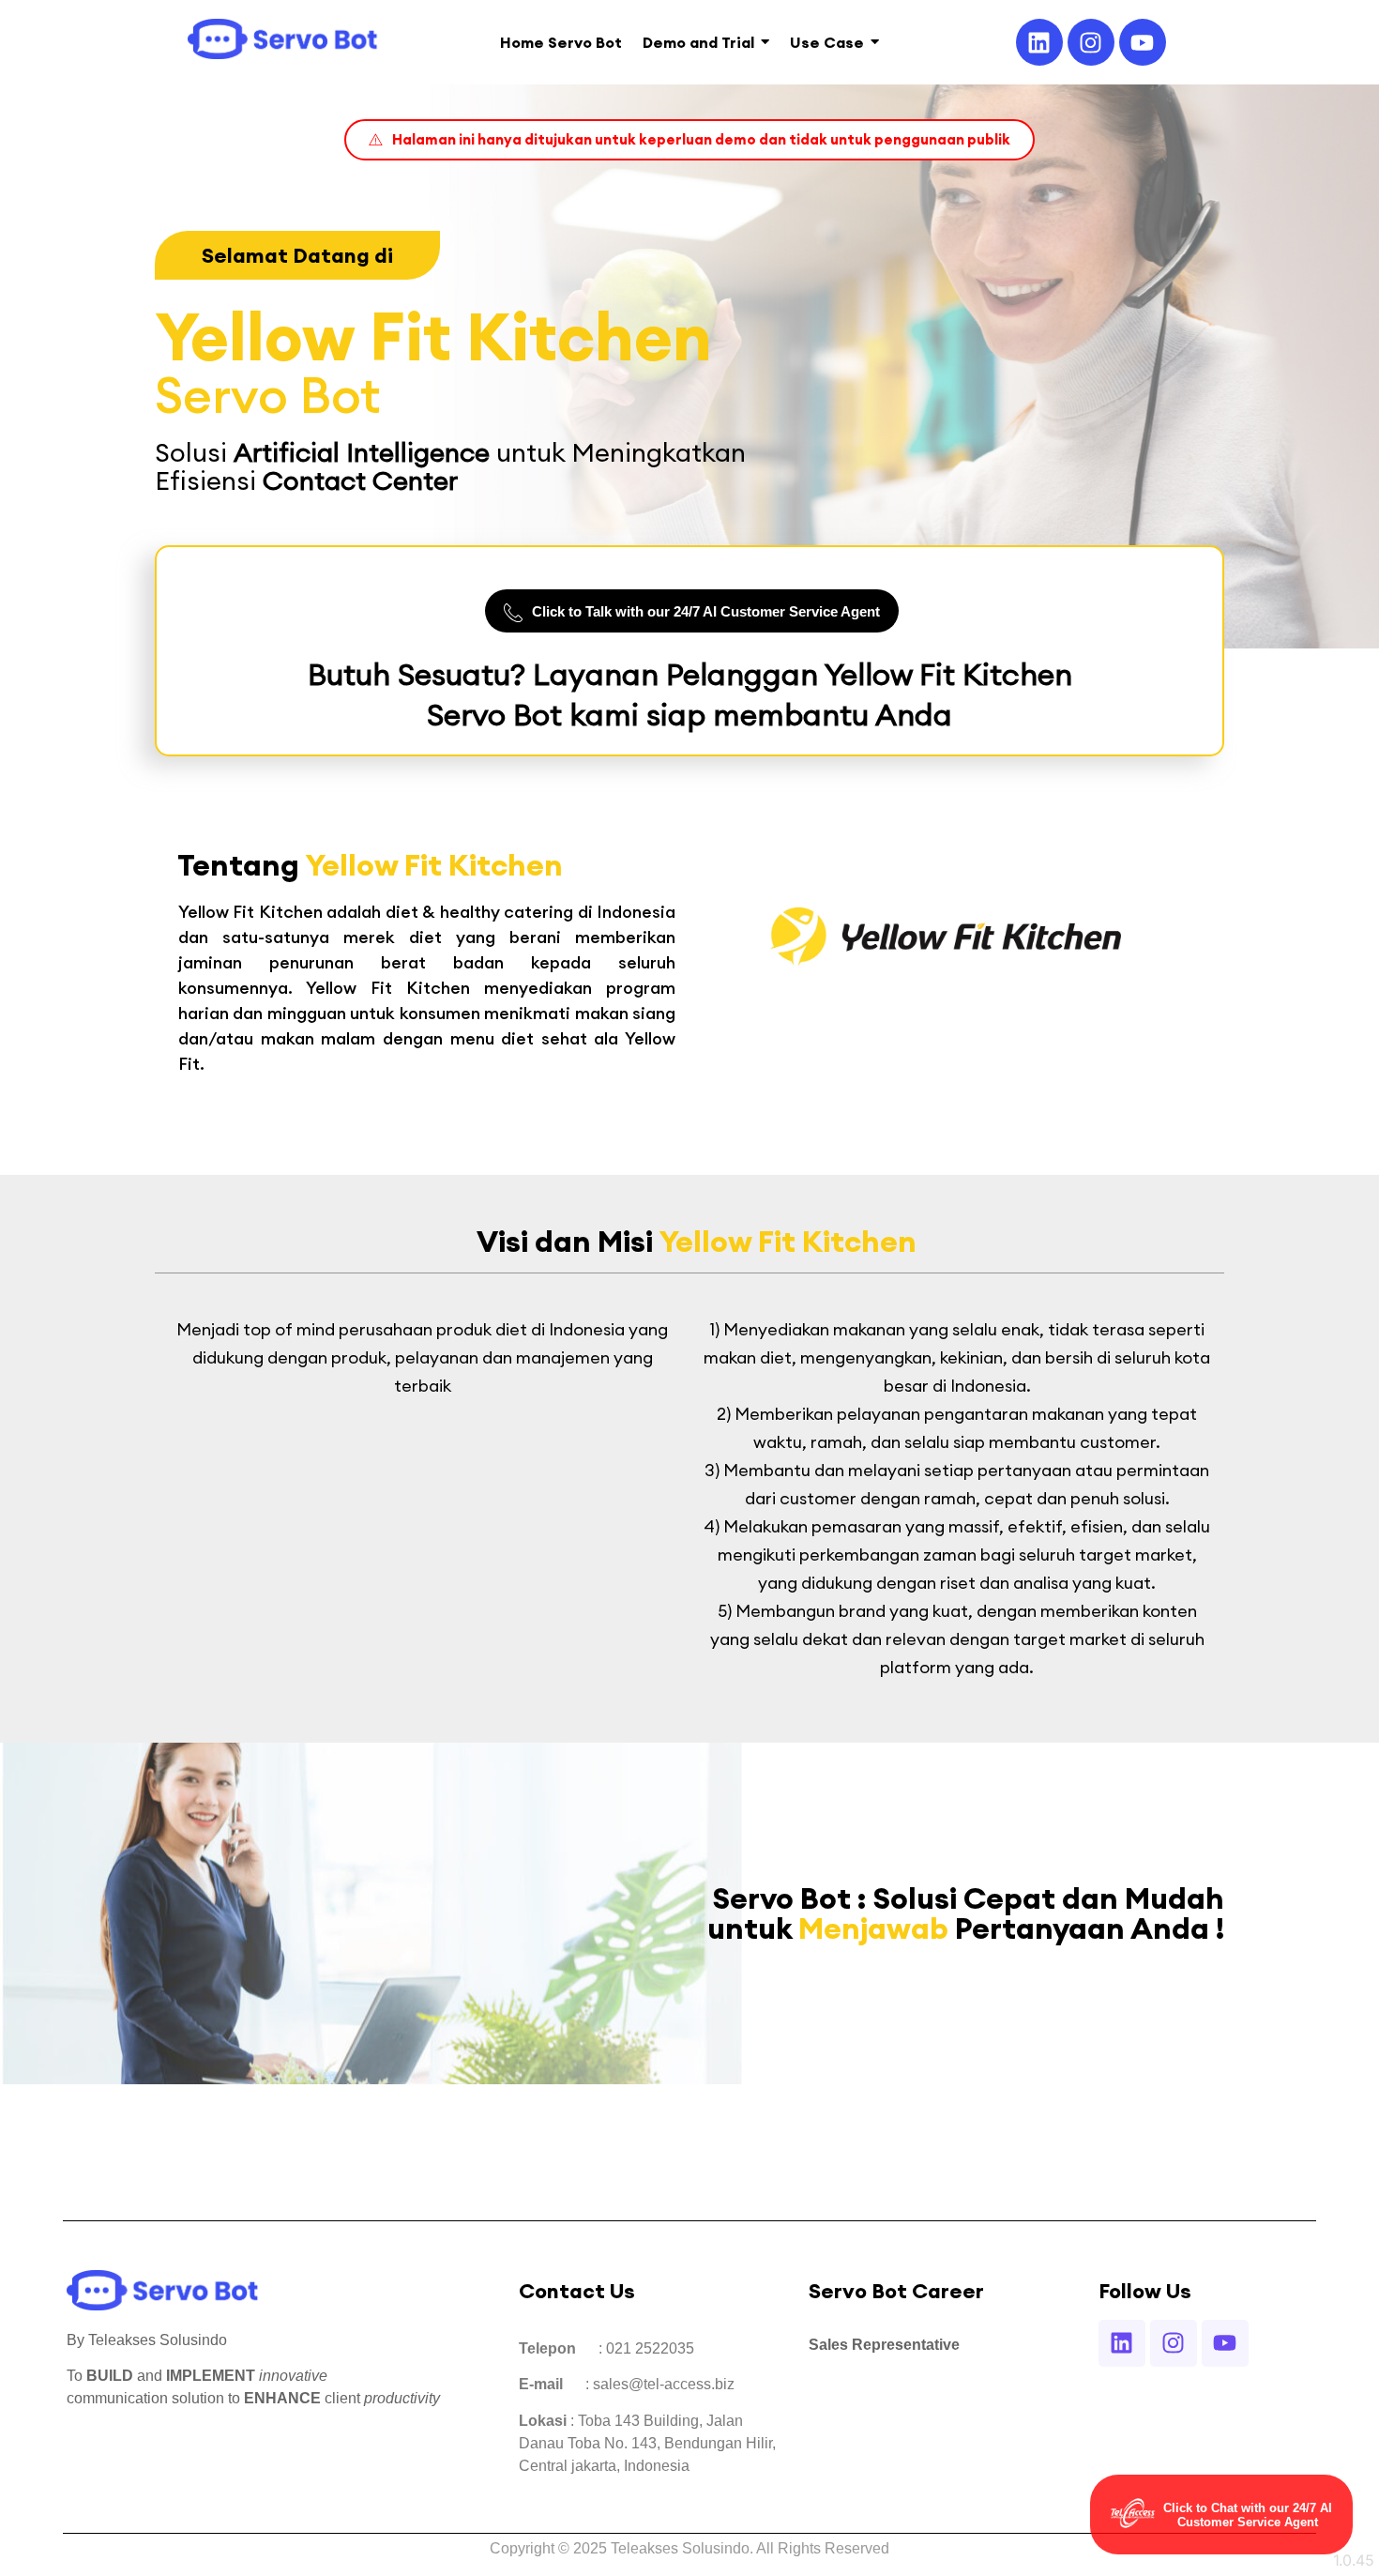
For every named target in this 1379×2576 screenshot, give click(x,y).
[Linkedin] (1039, 42)
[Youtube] (1143, 42)
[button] (689, 140)
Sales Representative (884, 2345)
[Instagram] (1091, 42)
